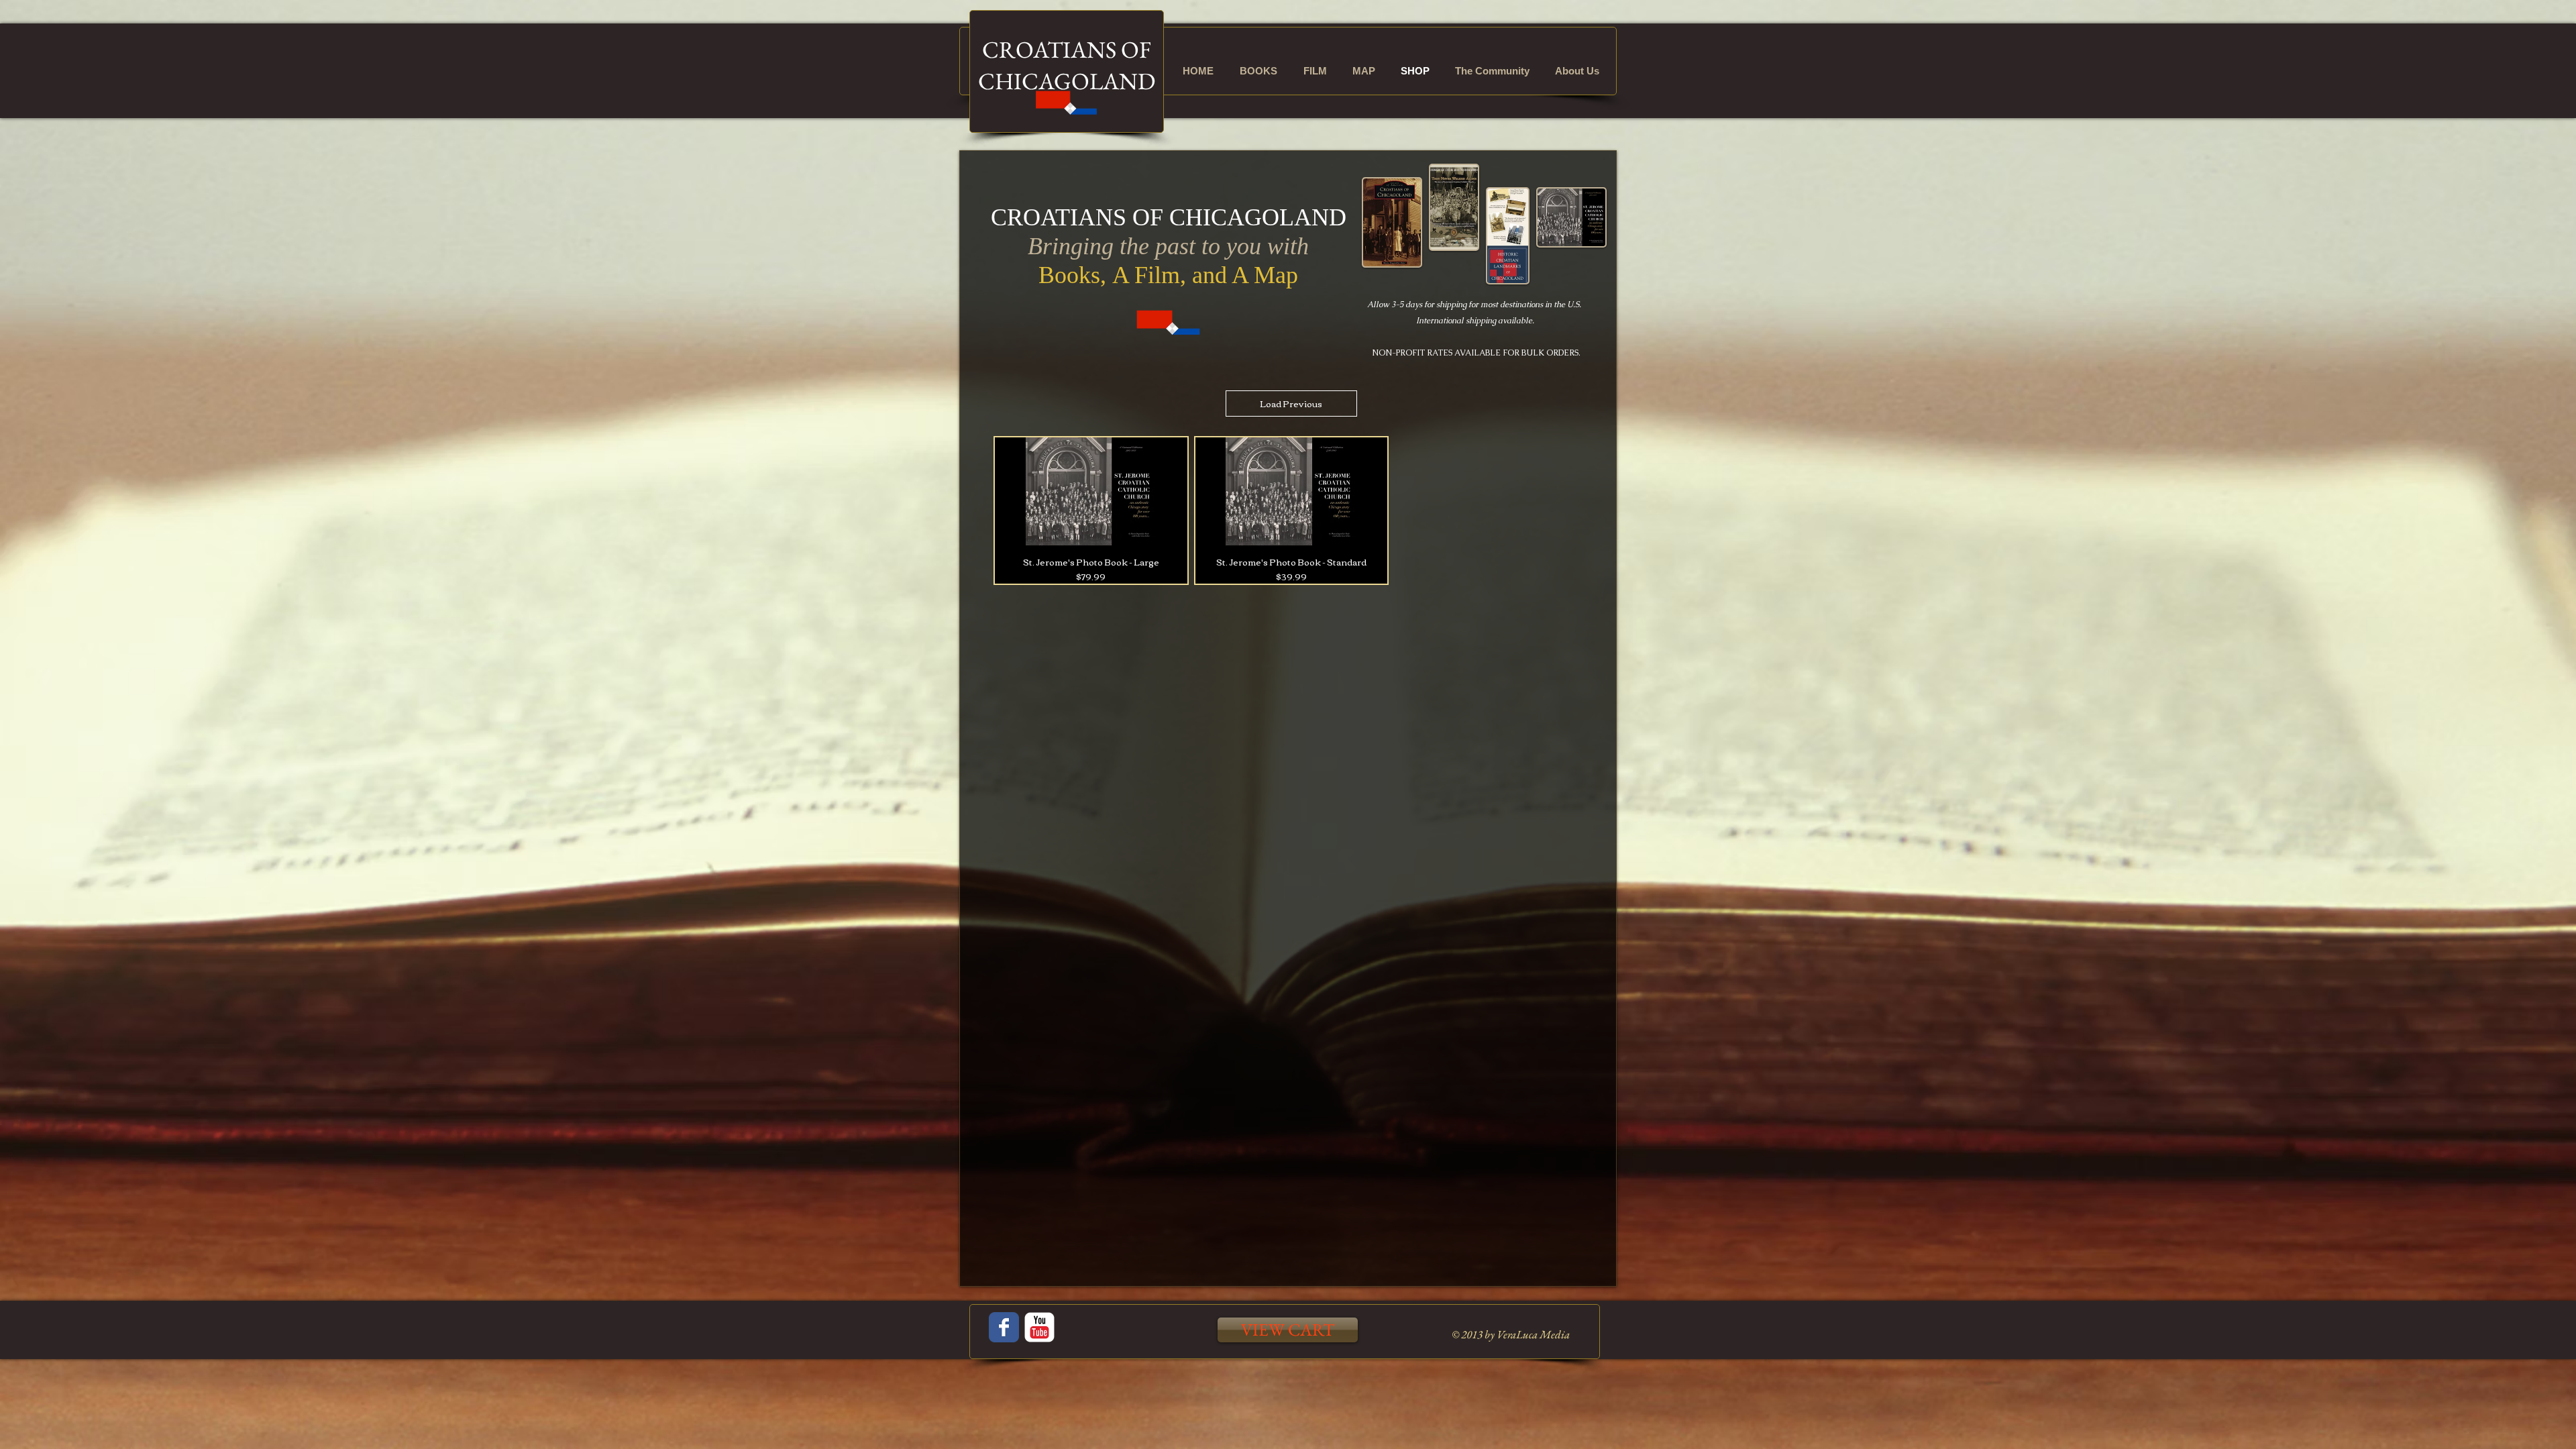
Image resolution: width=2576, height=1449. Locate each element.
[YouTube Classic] (1039, 1327)
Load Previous (1291, 403)
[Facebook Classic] (1004, 1327)
